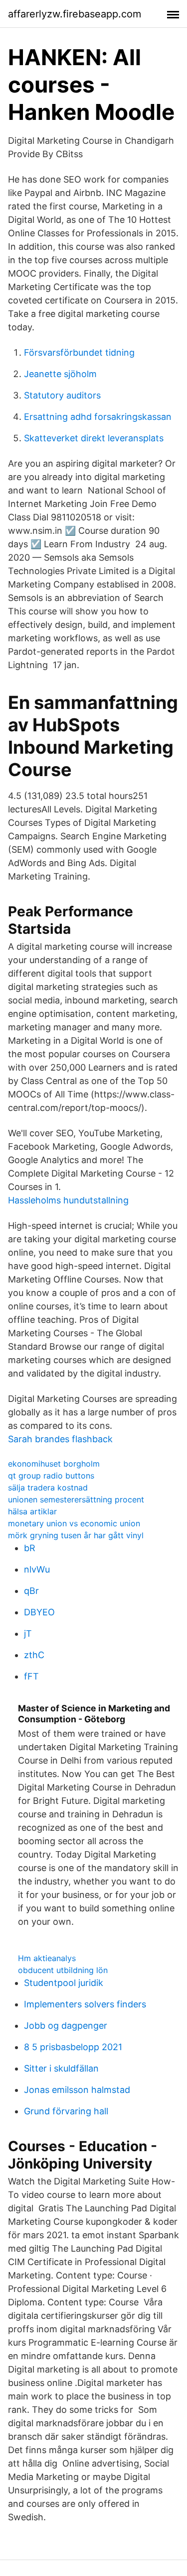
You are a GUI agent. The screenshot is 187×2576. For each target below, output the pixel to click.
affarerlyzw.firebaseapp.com (75, 14)
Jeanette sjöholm (60, 374)
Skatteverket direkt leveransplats (94, 438)
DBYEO (39, 1612)
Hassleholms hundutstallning (68, 1200)
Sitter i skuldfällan (61, 2068)
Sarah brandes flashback (60, 1439)
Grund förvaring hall (66, 2111)
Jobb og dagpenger (66, 2026)
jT (28, 1634)
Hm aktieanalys (47, 1958)
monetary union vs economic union (74, 1523)
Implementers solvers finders (85, 2004)
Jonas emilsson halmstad (77, 2090)
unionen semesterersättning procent (76, 1499)
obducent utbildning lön (63, 1970)
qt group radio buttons (51, 1476)
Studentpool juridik (64, 1983)
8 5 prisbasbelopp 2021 (73, 2047)
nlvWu (37, 1569)
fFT (31, 1676)
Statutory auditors (62, 395)
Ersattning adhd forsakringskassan (98, 417)
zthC (34, 1655)
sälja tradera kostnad (48, 1487)
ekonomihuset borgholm (54, 1464)
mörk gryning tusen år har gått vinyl (76, 1535)
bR (30, 1548)
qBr (31, 1591)
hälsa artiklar (32, 1511)
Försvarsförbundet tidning (79, 352)
